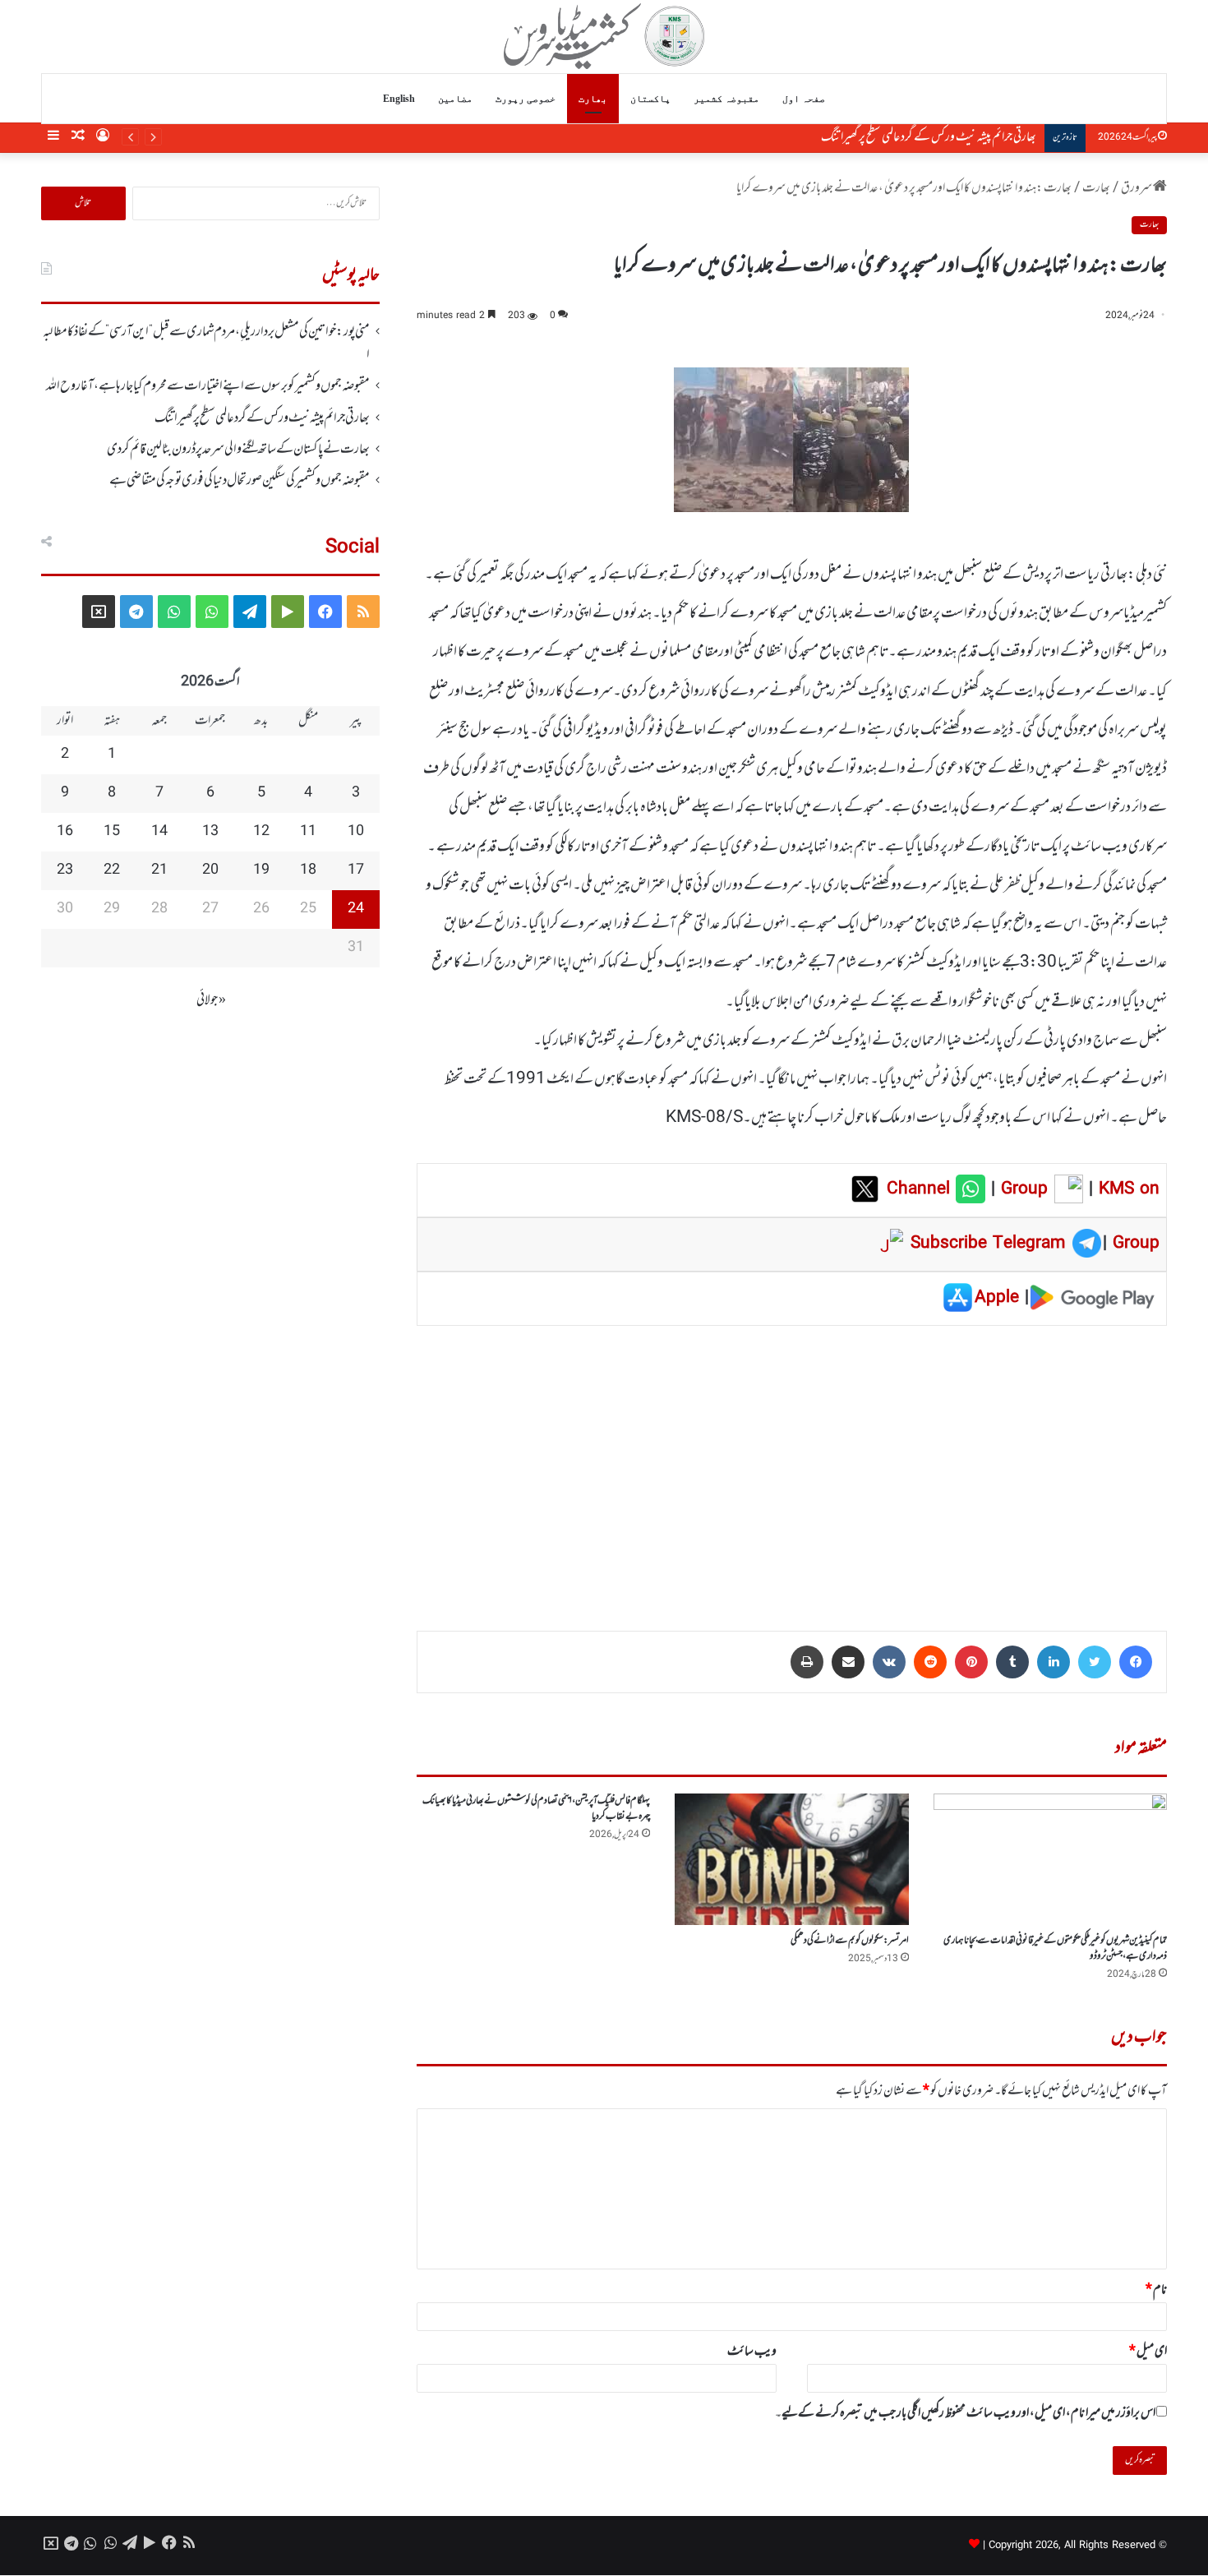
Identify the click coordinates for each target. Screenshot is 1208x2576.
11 (308, 832)
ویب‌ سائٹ (752, 2352)
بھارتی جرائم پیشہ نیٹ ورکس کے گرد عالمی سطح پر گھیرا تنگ (929, 137)
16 (65, 832)
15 (112, 832)
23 (65, 870)
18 (308, 870)
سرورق (1137, 188)
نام (1156, 2290)
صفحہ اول (804, 99)
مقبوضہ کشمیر (726, 99)
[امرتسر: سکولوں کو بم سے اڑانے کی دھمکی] (791, 1859)
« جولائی (211, 1000)
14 (159, 832)
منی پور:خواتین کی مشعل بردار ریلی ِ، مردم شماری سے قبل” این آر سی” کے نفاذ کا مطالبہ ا (206, 344)
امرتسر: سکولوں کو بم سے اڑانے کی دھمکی (850, 1941)
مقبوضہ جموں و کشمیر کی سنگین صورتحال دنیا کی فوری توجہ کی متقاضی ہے (240, 481)
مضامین (455, 99)
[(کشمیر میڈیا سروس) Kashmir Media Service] (604, 36)
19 (261, 870)
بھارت (593, 99)
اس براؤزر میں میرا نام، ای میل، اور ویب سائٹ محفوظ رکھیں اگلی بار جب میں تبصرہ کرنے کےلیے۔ (965, 2413)
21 (159, 870)
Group (1021, 1189)
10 (356, 832)
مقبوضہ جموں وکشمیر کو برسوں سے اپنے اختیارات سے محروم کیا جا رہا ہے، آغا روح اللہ (208, 386)
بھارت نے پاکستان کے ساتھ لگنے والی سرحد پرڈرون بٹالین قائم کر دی (238, 450)
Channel (921, 1189)
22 (112, 870)
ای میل (1148, 2352)
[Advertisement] (792, 1466)
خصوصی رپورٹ (526, 99)
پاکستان (650, 99)
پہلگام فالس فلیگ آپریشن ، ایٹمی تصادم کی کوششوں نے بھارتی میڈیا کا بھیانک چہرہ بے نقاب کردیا (536, 1809)
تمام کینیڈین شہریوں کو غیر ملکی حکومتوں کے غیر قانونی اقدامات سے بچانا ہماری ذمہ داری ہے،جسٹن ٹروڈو (1055, 1948)
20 (210, 870)
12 (261, 832)
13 (210, 832)
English (399, 99)
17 (356, 870)
